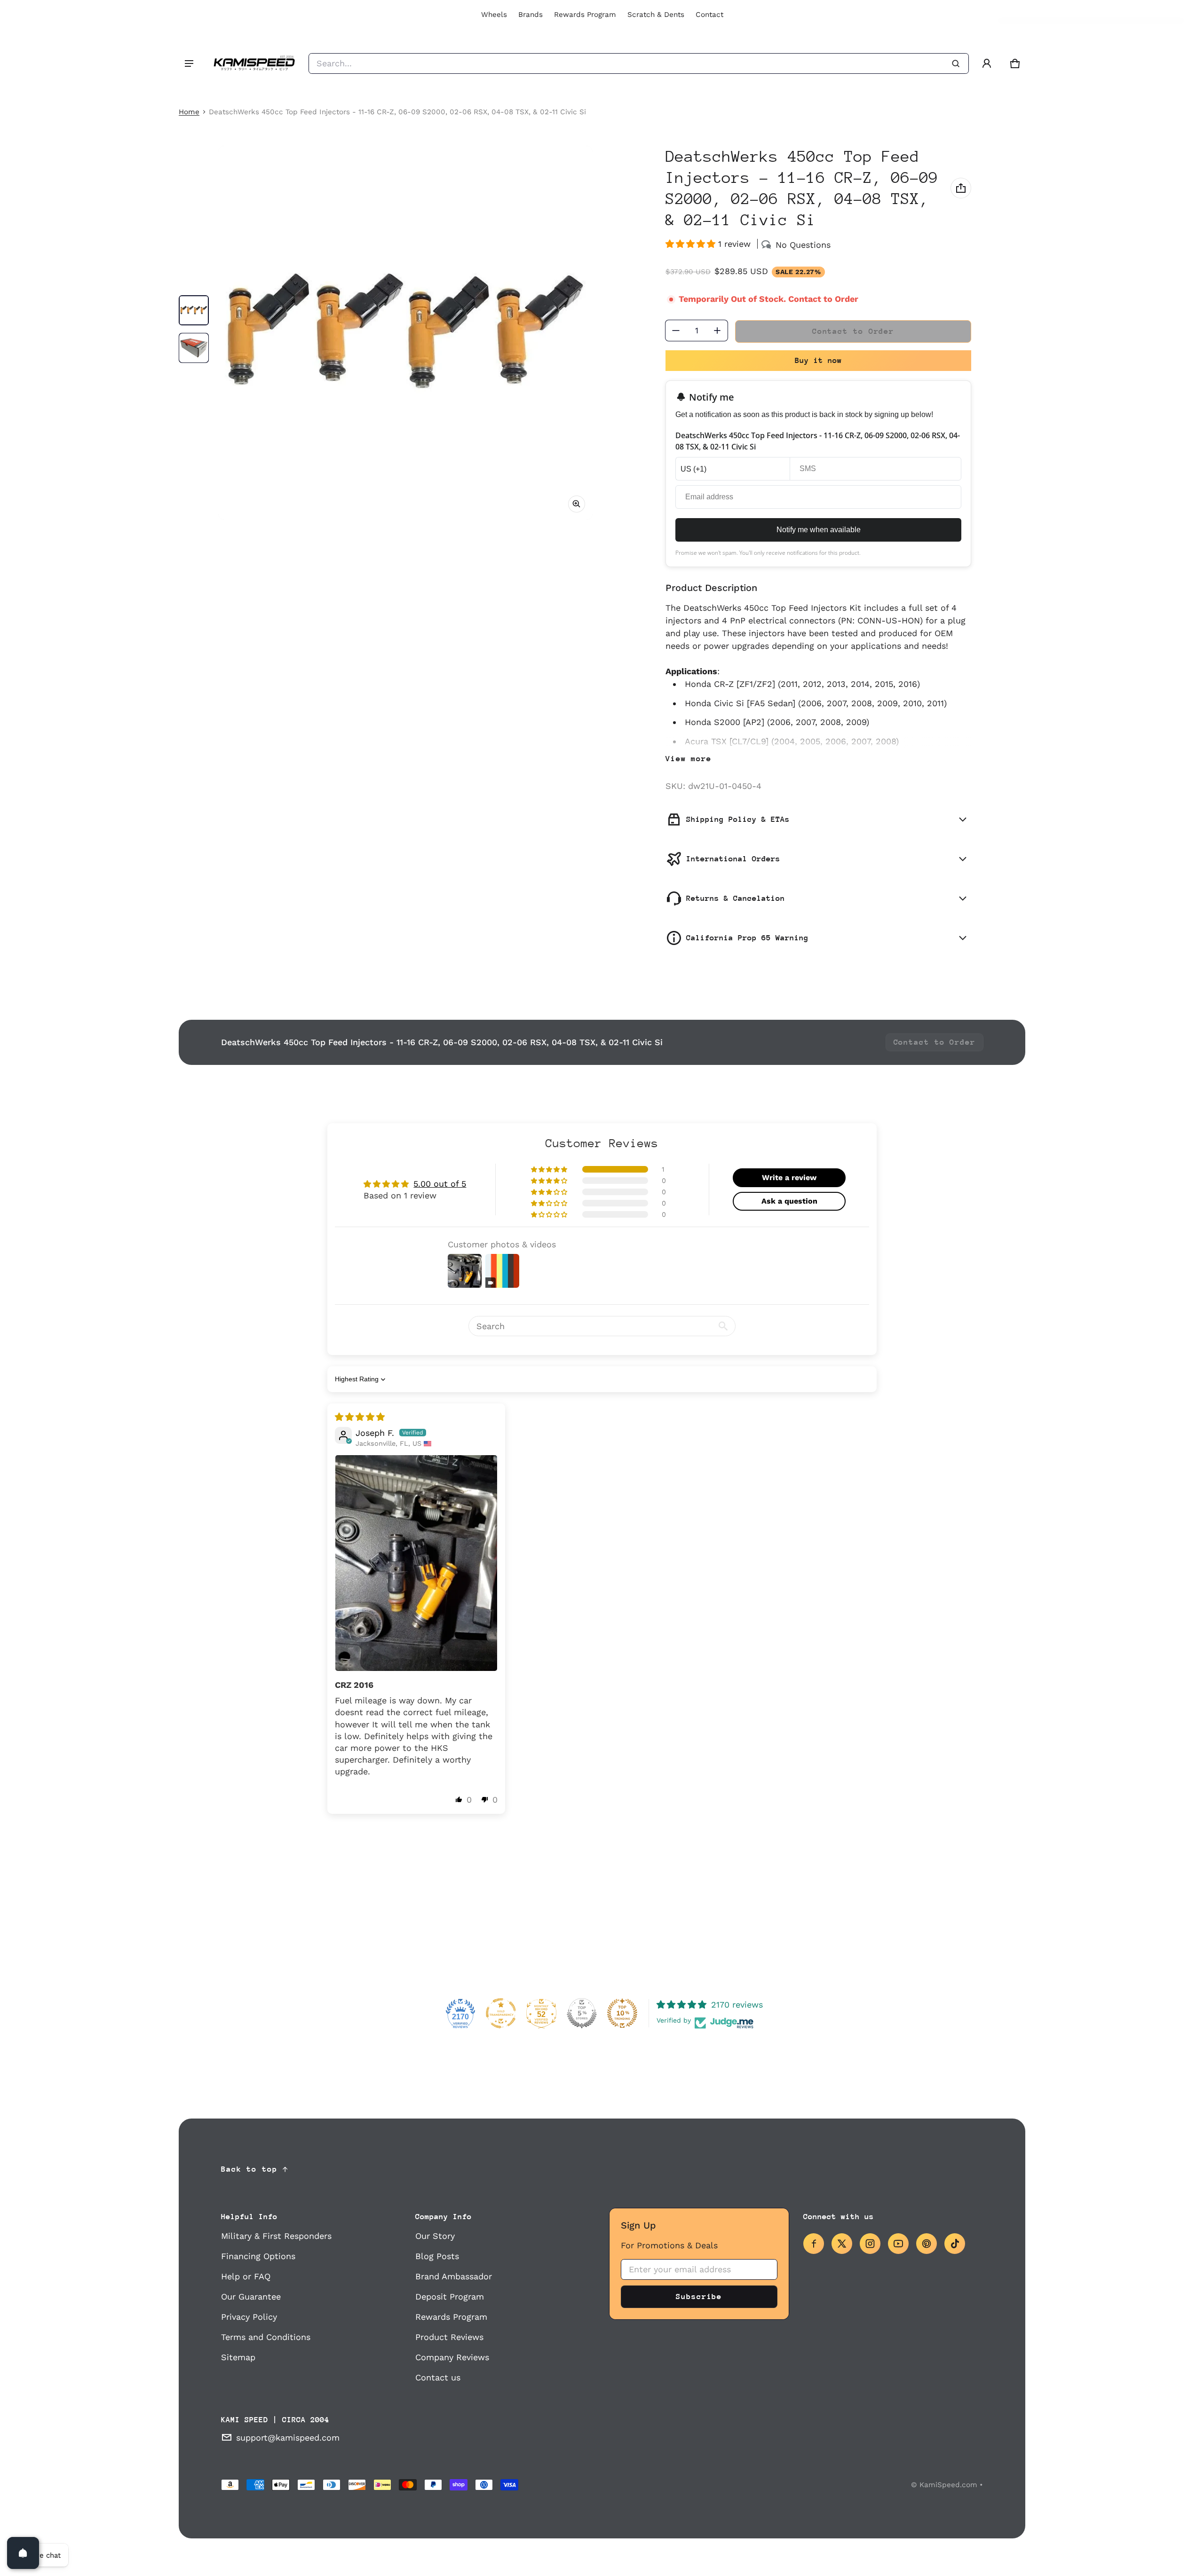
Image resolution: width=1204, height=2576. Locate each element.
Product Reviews (449, 2337)
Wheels (494, 15)
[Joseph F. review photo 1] (416, 1563)
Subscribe (699, 2296)
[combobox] (639, 63)
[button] (1015, 63)
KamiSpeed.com (948, 2485)
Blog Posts (437, 2256)
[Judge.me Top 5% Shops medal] (582, 2013)
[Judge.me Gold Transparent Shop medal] (501, 2013)
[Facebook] (814, 2244)
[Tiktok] (955, 2244)
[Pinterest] (927, 2244)
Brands (531, 15)
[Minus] (676, 331)
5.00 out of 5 (440, 1184)
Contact (709, 15)
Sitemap (238, 2357)
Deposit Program (450, 2296)
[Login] (987, 63)
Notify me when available (819, 530)
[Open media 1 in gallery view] (194, 310)
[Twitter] (842, 2244)
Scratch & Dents (656, 15)
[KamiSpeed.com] (254, 63)
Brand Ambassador (454, 2276)
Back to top (249, 2169)
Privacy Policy (249, 2317)
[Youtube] (898, 2244)
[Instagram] (870, 2244)
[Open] (23, 2553)
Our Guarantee (251, 2296)
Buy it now (818, 360)
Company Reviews (452, 2357)
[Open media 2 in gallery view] (194, 348)
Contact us (438, 2377)
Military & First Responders (276, 2236)
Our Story (435, 2236)
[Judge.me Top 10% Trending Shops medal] (622, 2013)
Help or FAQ (246, 2276)
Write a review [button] (789, 1178)
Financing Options (258, 2256)
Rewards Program (585, 15)
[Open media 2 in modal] (405, 333)
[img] (360, 1417)
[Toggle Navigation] (189, 63)
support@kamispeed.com (288, 2438)
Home (189, 112)
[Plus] (717, 331)
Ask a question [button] (789, 1201)
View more (689, 759)
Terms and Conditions (266, 2337)
